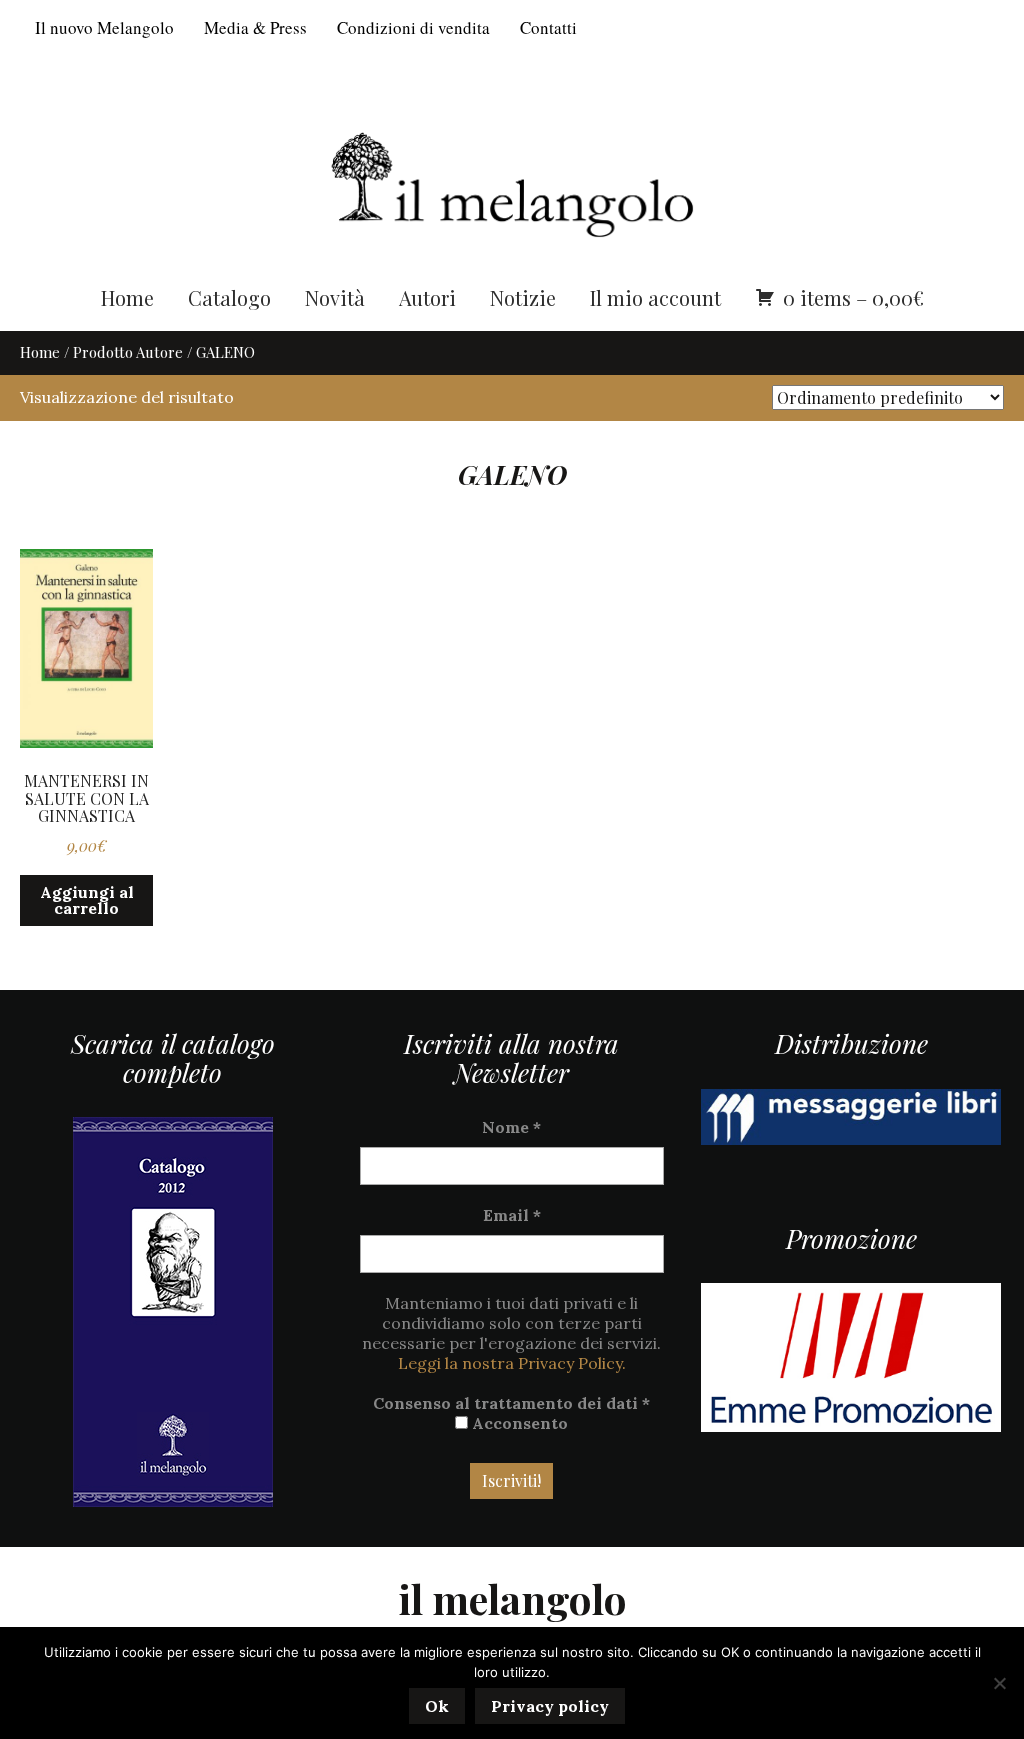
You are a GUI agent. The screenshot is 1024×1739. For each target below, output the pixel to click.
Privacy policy (550, 1706)
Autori (427, 297)
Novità (335, 297)
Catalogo (229, 297)
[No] (999, 1683)
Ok (437, 1706)
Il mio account (655, 297)
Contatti (548, 27)
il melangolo (512, 1598)
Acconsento (518, 1423)
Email (512, 1215)
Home (127, 297)
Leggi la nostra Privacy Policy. (512, 1363)
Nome (511, 1127)
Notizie (523, 297)
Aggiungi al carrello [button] (87, 900)
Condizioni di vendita (413, 27)
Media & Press (255, 27)
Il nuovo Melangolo (104, 27)
